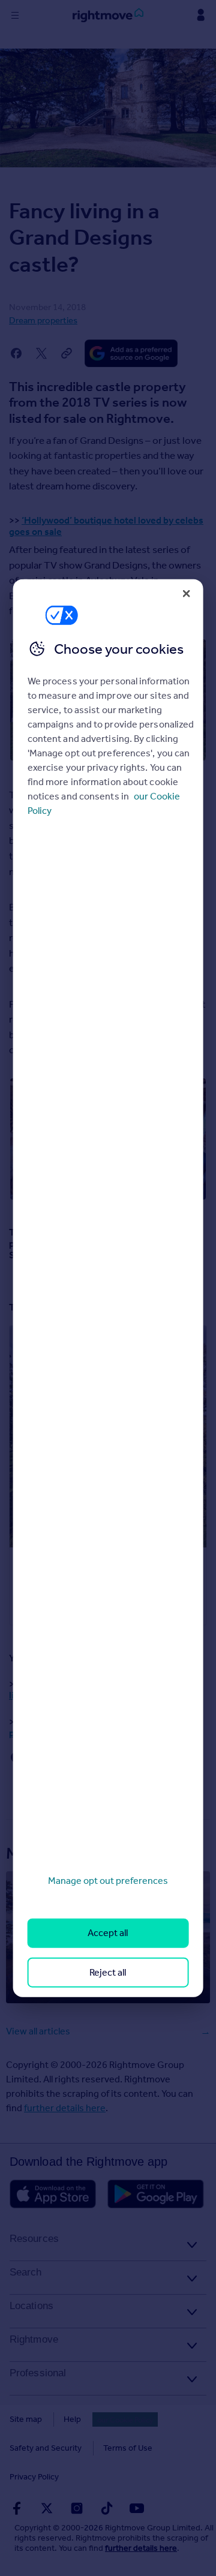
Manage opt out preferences (108, 1881)
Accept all (108, 1933)
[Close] (186, 593)
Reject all (108, 1972)
